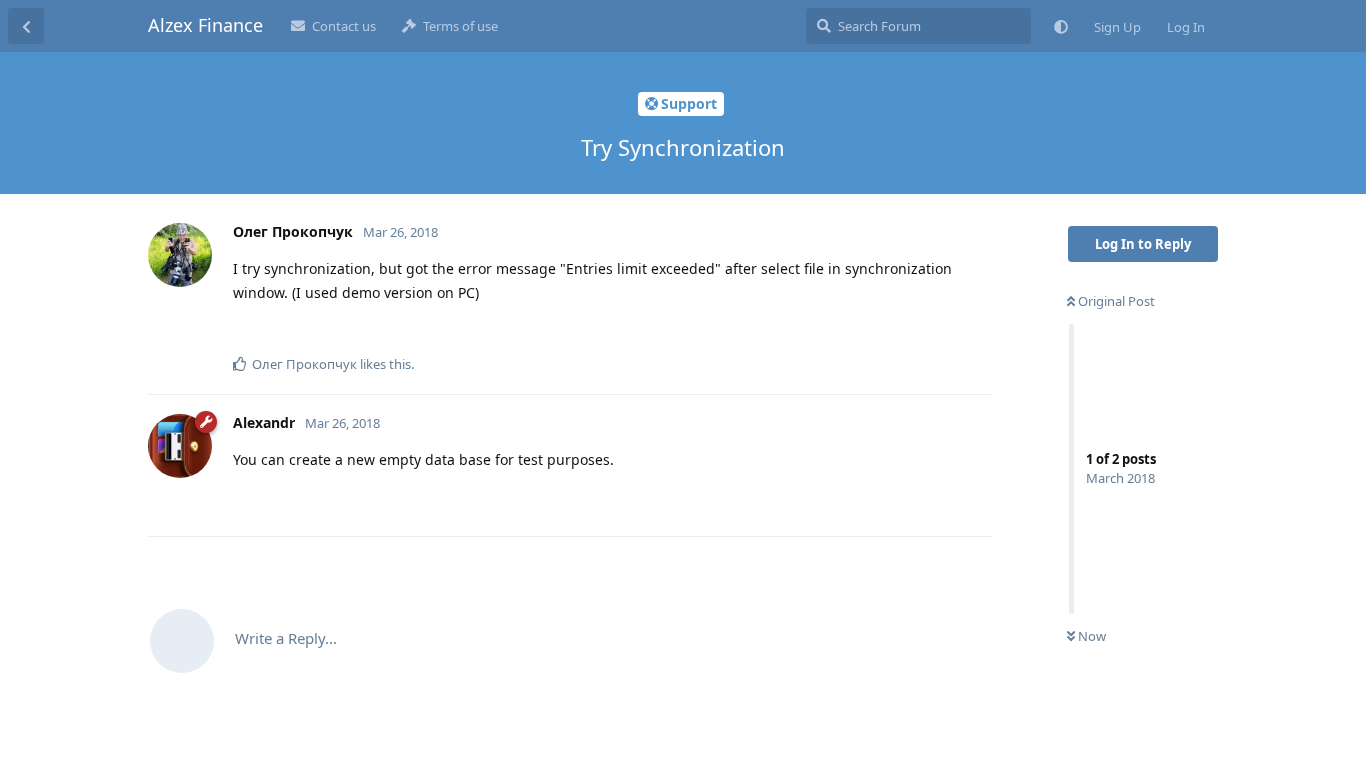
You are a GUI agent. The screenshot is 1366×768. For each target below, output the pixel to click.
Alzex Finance (205, 25)
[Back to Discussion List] (26, 26)
